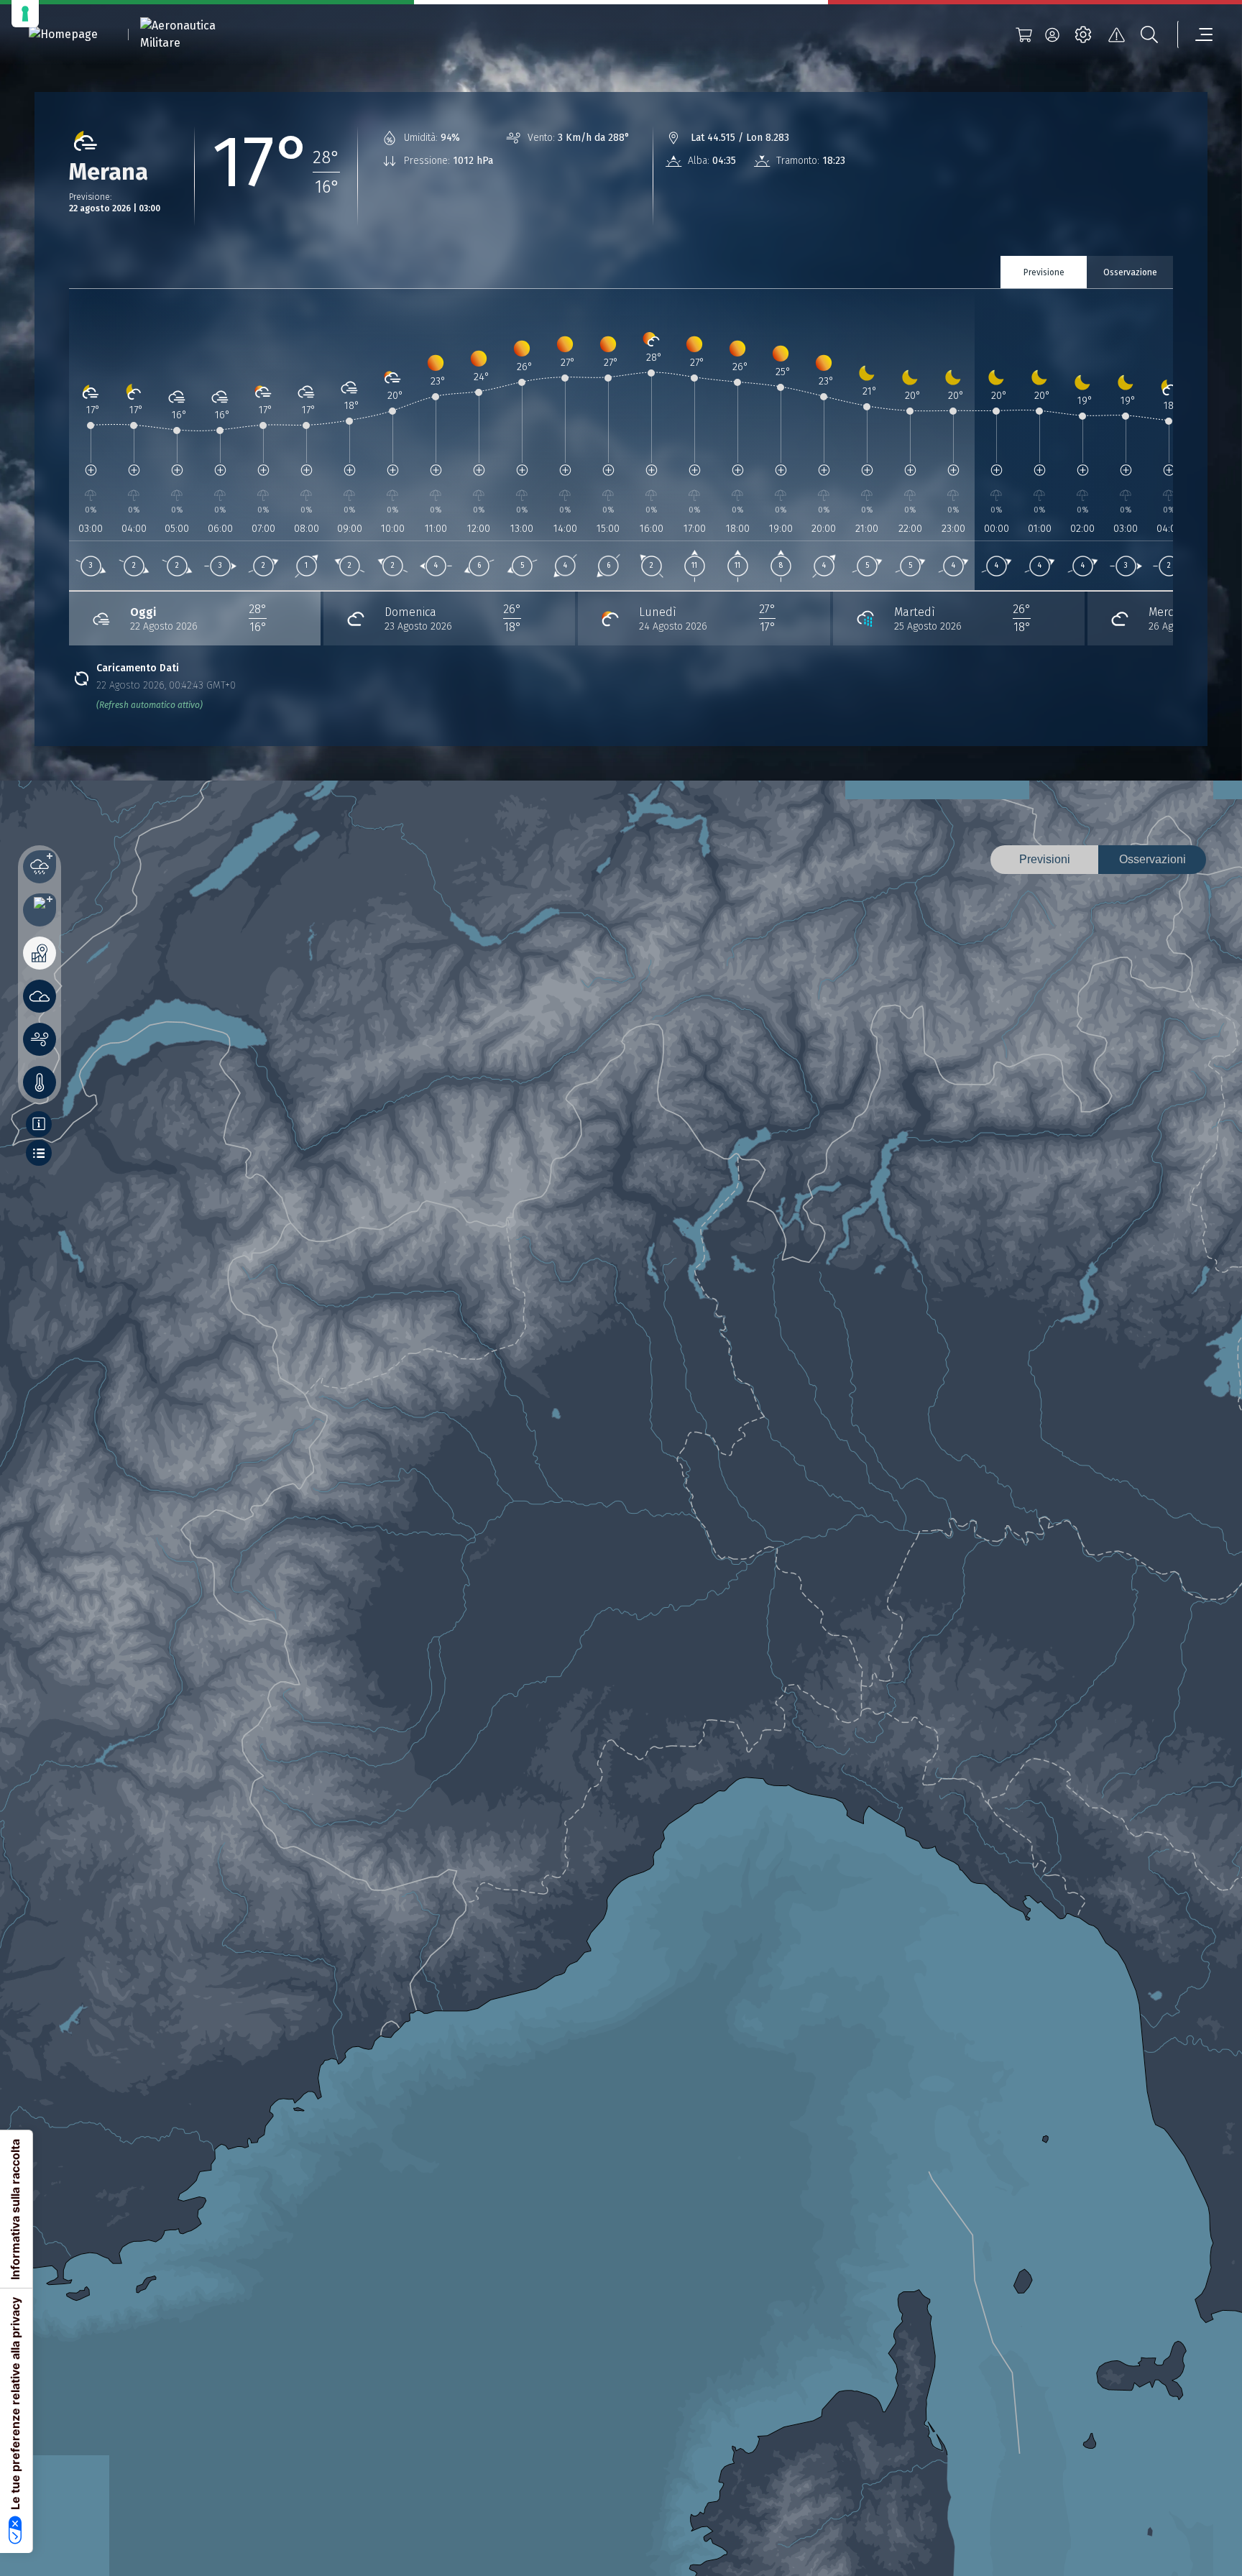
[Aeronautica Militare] (196, 34)
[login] (1052, 34)
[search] (1149, 34)
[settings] (1083, 34)
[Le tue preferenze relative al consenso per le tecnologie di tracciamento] (25, 14)
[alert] (1116, 34)
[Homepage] (63, 35)
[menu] (1195, 34)
